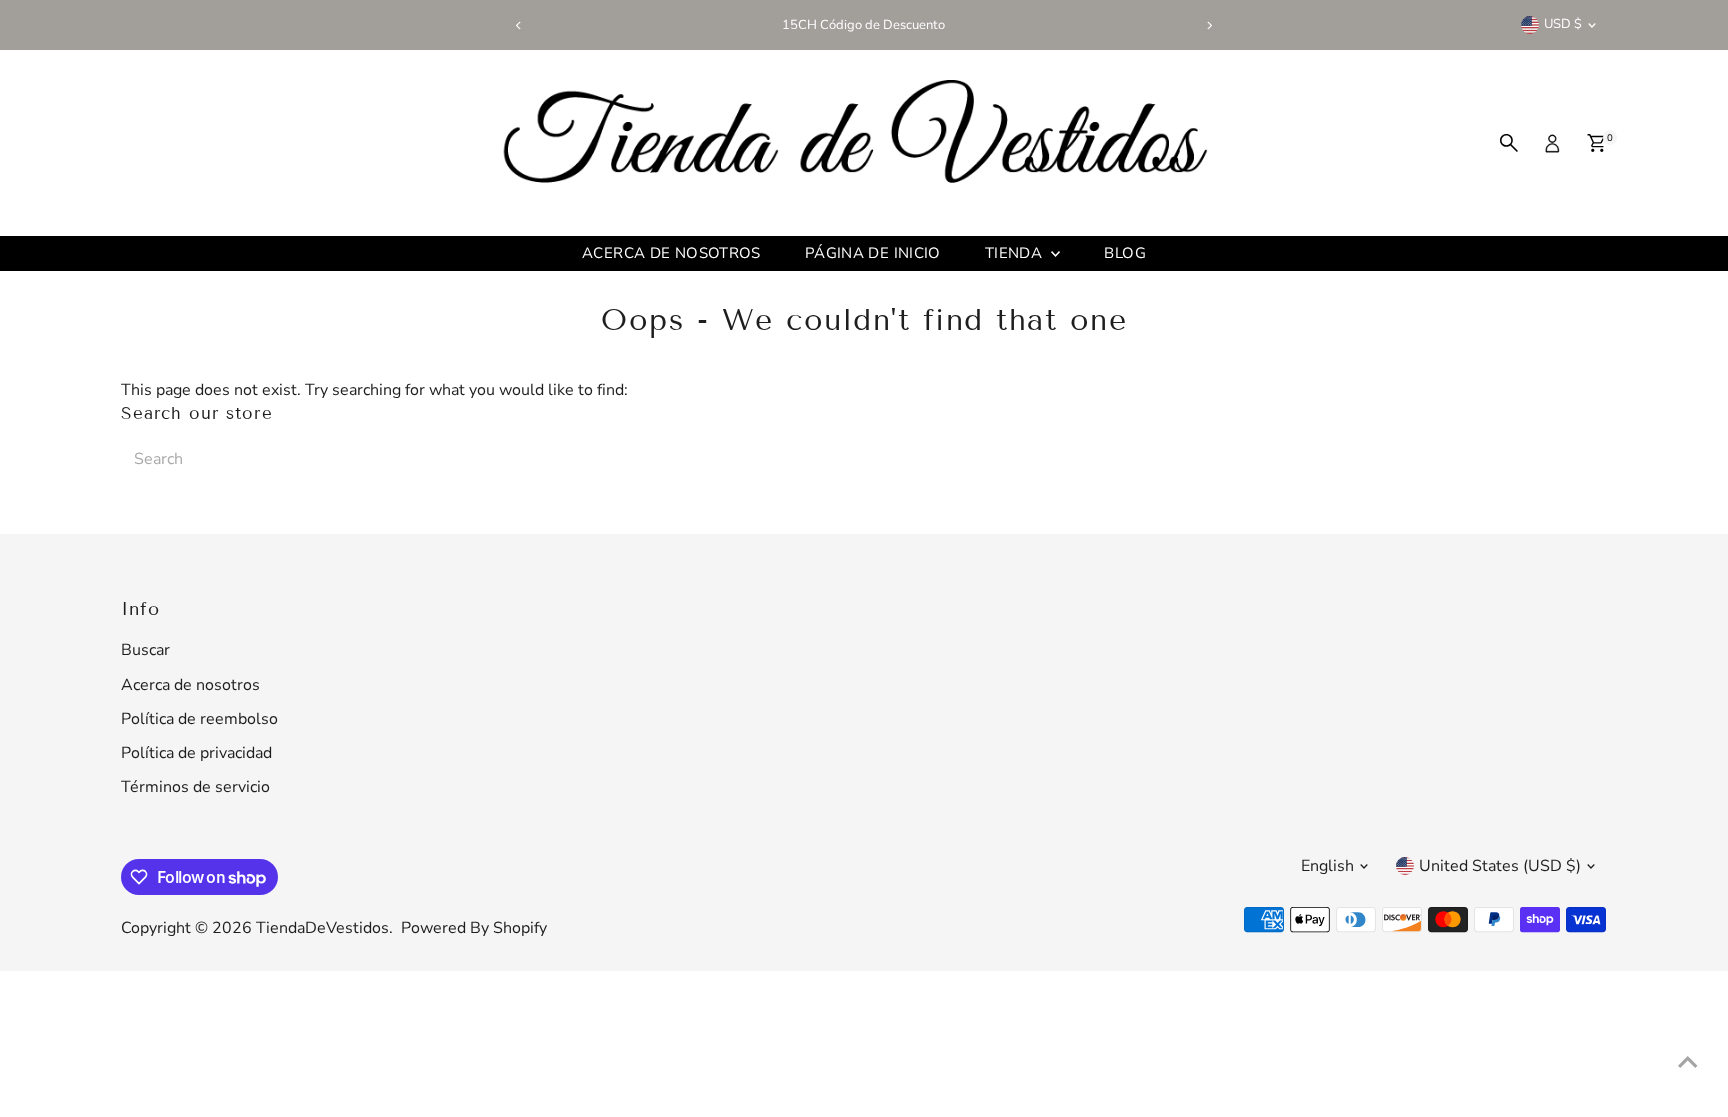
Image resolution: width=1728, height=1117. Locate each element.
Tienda (1016, 253)
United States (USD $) (1500, 866)
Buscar (145, 650)
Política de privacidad (196, 753)
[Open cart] (1596, 143)
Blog (1125, 253)
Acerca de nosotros (671, 253)
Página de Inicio (873, 253)
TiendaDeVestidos (322, 928)
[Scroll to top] (1688, 1062)
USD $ (1563, 24)
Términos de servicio (195, 787)
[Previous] (518, 25)
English (1327, 866)
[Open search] (1509, 143)
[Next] (1209, 25)
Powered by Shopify (474, 928)
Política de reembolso (199, 719)
